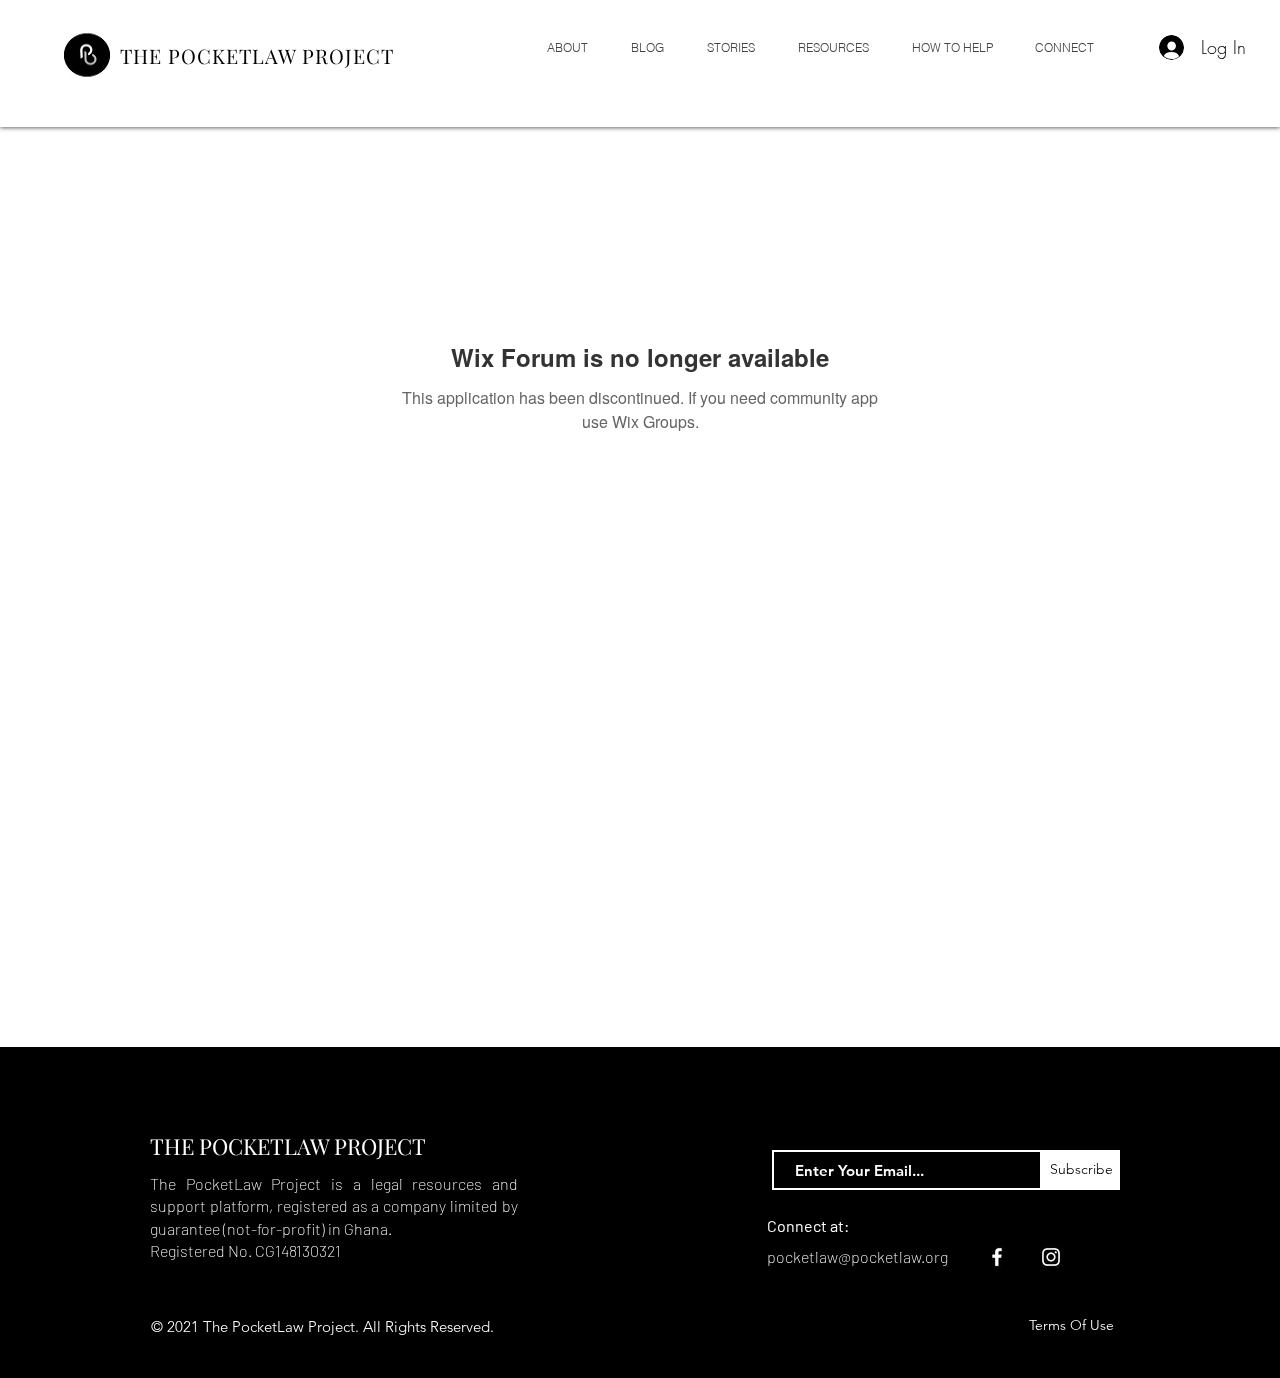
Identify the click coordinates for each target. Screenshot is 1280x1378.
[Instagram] (1051, 1257)
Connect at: (808, 1225)
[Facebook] (997, 1257)
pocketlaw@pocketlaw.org (857, 1256)
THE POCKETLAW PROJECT (257, 55)
